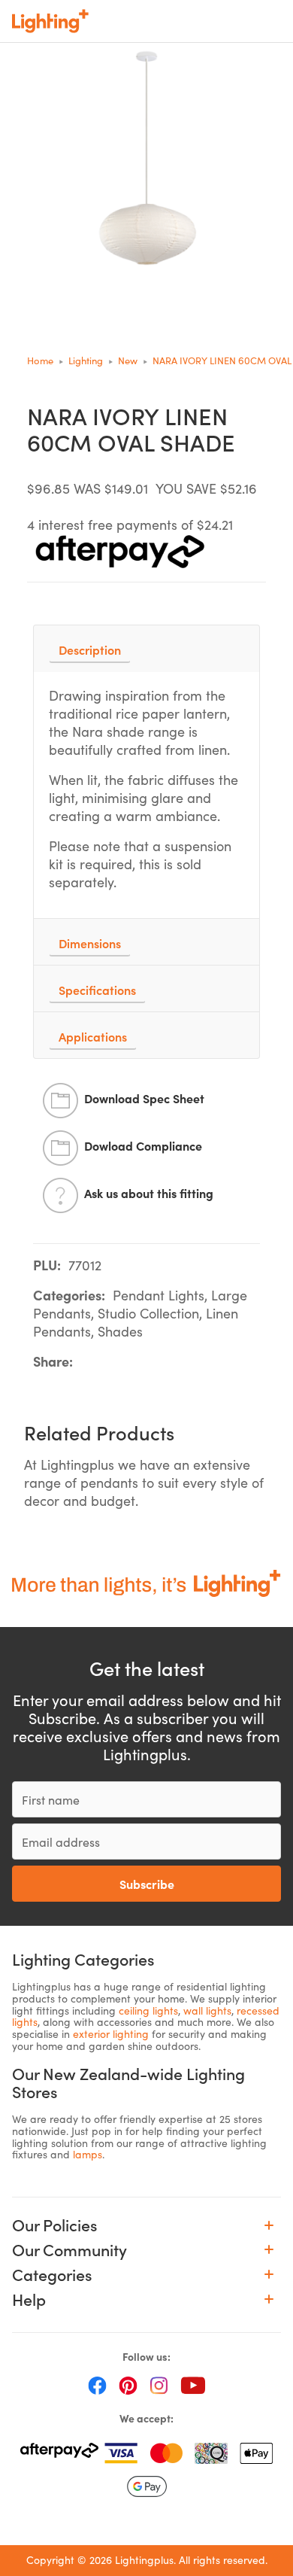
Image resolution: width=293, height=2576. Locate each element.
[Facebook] (97, 2385)
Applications (93, 1036)
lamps (88, 2154)
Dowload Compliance (143, 1145)
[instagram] (159, 2385)
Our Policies (55, 2225)
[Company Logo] (50, 21)
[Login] (174, 21)
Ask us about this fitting (149, 1193)
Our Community (69, 2250)
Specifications (97, 990)
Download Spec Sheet (144, 1098)
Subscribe (147, 1884)
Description (90, 649)
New (128, 360)
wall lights (207, 2010)
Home (40, 360)
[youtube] (193, 2385)
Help (29, 2299)
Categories (52, 2275)
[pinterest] (128, 2385)
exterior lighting (111, 2034)
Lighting (86, 360)
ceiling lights (148, 2010)
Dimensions (90, 943)
